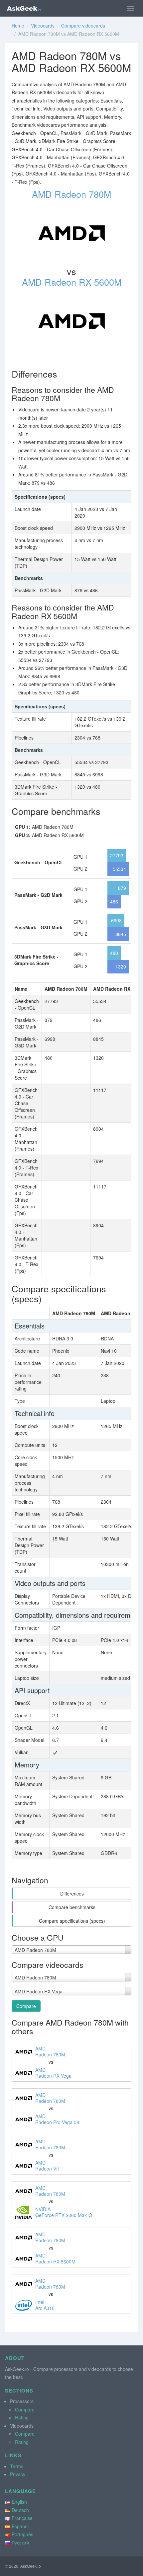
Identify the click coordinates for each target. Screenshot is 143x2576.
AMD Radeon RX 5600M (72, 282)
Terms (17, 2466)
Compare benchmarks (72, 1907)
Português (22, 2534)
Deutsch (20, 2510)
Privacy (18, 2474)
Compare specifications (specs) (72, 1921)
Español (20, 2526)
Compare (26, 2006)
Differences (72, 1894)
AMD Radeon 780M (71, 194)
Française (22, 2518)
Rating (22, 2417)
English (19, 2502)
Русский (20, 2542)
